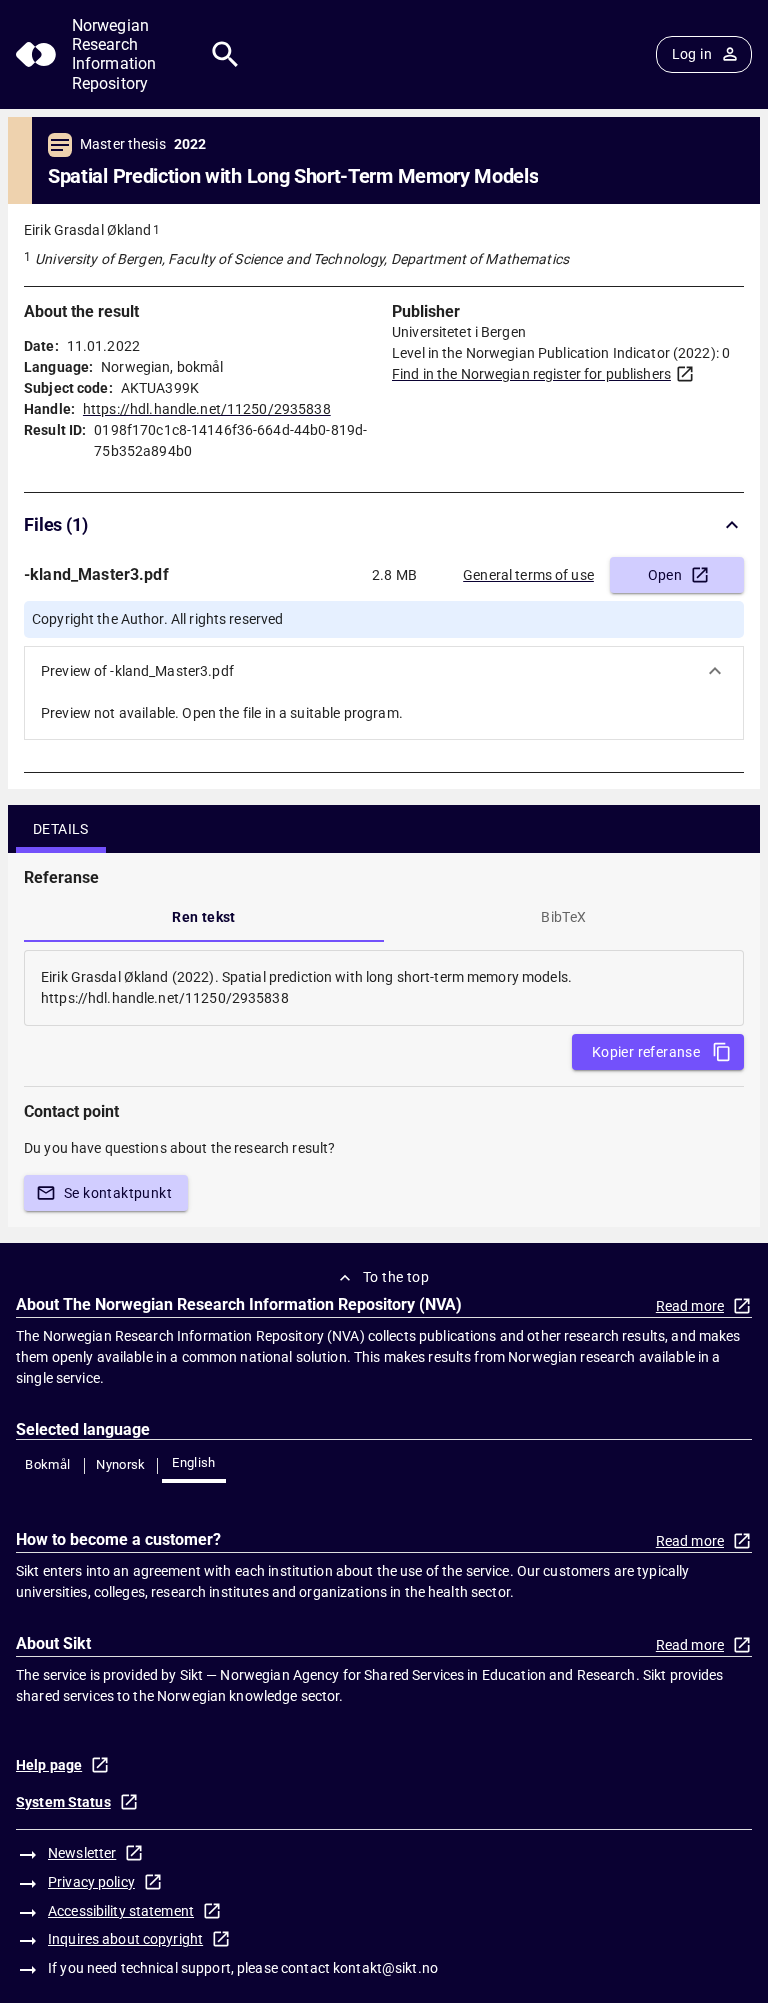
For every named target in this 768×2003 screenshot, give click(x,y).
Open (665, 575)
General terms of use (528, 575)
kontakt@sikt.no (385, 1968)
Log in (692, 54)
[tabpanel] (384, 988)
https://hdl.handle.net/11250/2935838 (207, 409)
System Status (63, 1802)
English (194, 1462)
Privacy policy (91, 1882)
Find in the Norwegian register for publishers (531, 374)
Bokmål (47, 1464)
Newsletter (82, 1853)
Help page (49, 1765)
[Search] (225, 54)
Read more (690, 1306)
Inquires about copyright (125, 1939)
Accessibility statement (121, 1911)
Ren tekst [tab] (204, 917)
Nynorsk (121, 1464)
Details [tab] (61, 829)
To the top (396, 1277)
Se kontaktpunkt (118, 1193)
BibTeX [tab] (563, 917)
